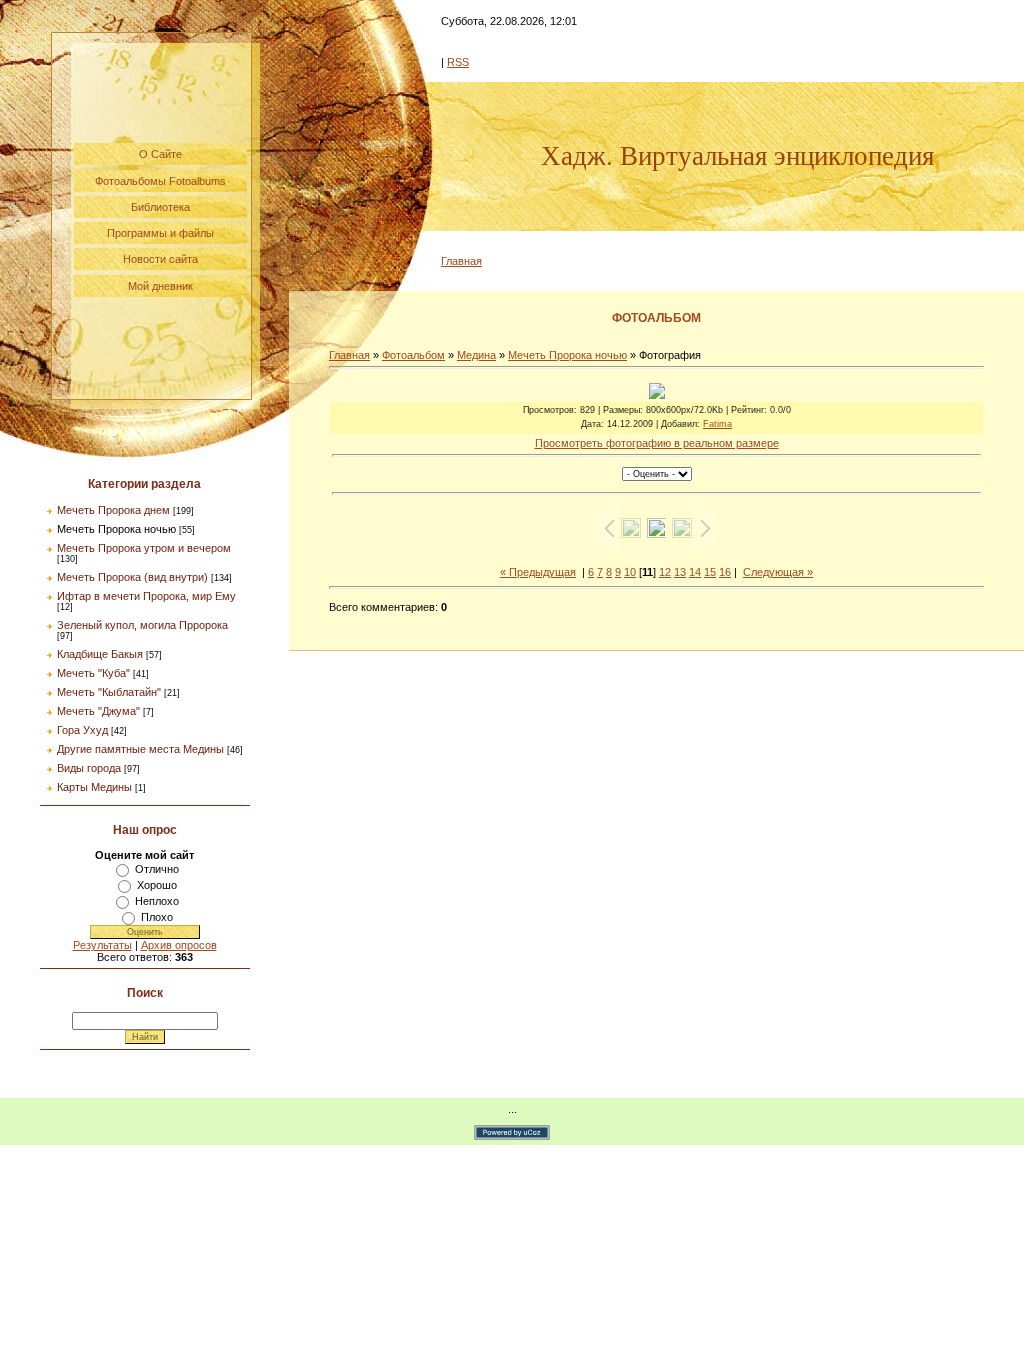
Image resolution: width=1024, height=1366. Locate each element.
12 (665, 572)
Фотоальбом (413, 355)
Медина (476, 355)
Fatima (717, 424)
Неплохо (157, 901)
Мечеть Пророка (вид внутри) (132, 577)
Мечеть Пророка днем (113, 510)
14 (695, 572)
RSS (458, 62)
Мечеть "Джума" (98, 711)
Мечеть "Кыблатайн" (109, 692)
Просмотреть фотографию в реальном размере (657, 443)
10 (630, 572)
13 (680, 572)
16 (725, 572)
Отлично (157, 869)
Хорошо (157, 885)
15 (710, 572)
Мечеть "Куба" (93, 673)
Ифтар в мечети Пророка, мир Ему (146, 596)
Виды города (89, 768)
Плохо (157, 917)
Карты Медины (94, 787)
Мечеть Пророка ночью (116, 529)
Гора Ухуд (82, 730)
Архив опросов (179, 945)
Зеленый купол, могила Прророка (142, 625)
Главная (461, 261)
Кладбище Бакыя (100, 654)
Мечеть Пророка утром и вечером (144, 548)
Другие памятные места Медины (140, 749)
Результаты (102, 945)
